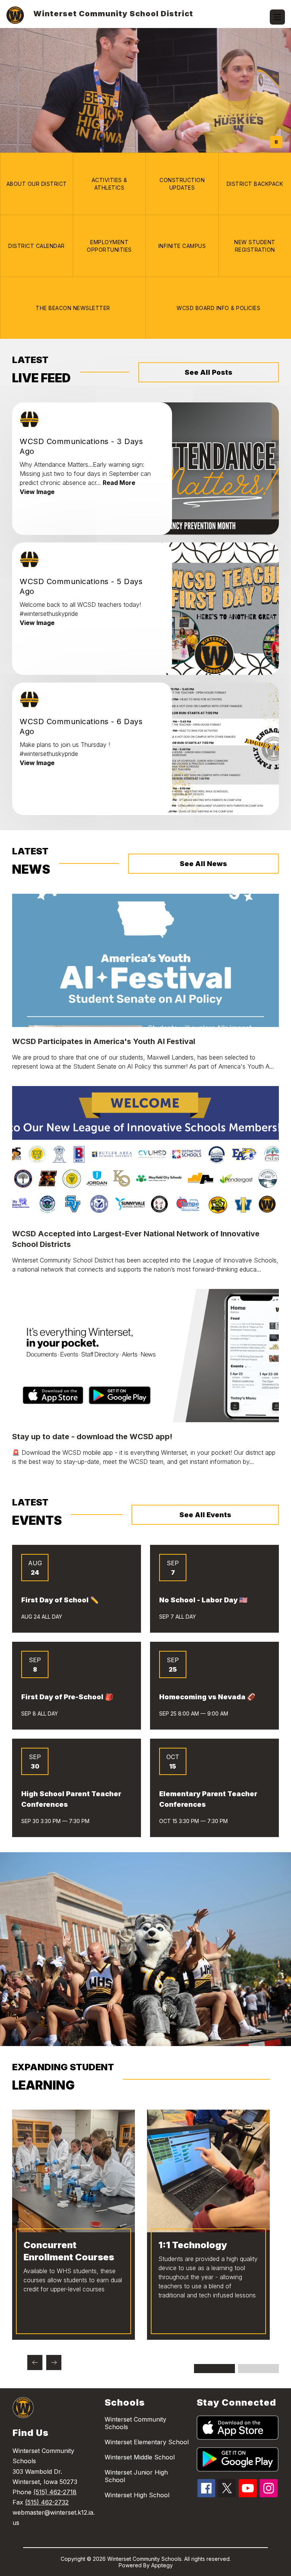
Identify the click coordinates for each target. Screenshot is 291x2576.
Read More (119, 483)
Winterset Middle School (140, 2457)
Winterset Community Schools (135, 2423)
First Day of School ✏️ (60, 1600)
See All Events (205, 1515)
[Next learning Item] (54, 2363)
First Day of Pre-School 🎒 (67, 1697)
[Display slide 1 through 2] (214, 2369)
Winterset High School (137, 2495)
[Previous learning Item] (35, 2363)
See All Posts (208, 372)
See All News (203, 864)
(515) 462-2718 (55, 2492)
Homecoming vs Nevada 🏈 (207, 1697)
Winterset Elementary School (147, 2442)
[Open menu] (277, 17)
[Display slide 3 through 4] (258, 2369)
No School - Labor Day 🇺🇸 (203, 1600)
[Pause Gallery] (276, 142)
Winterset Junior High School (136, 2476)
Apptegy (162, 2565)
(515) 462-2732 (47, 2502)
